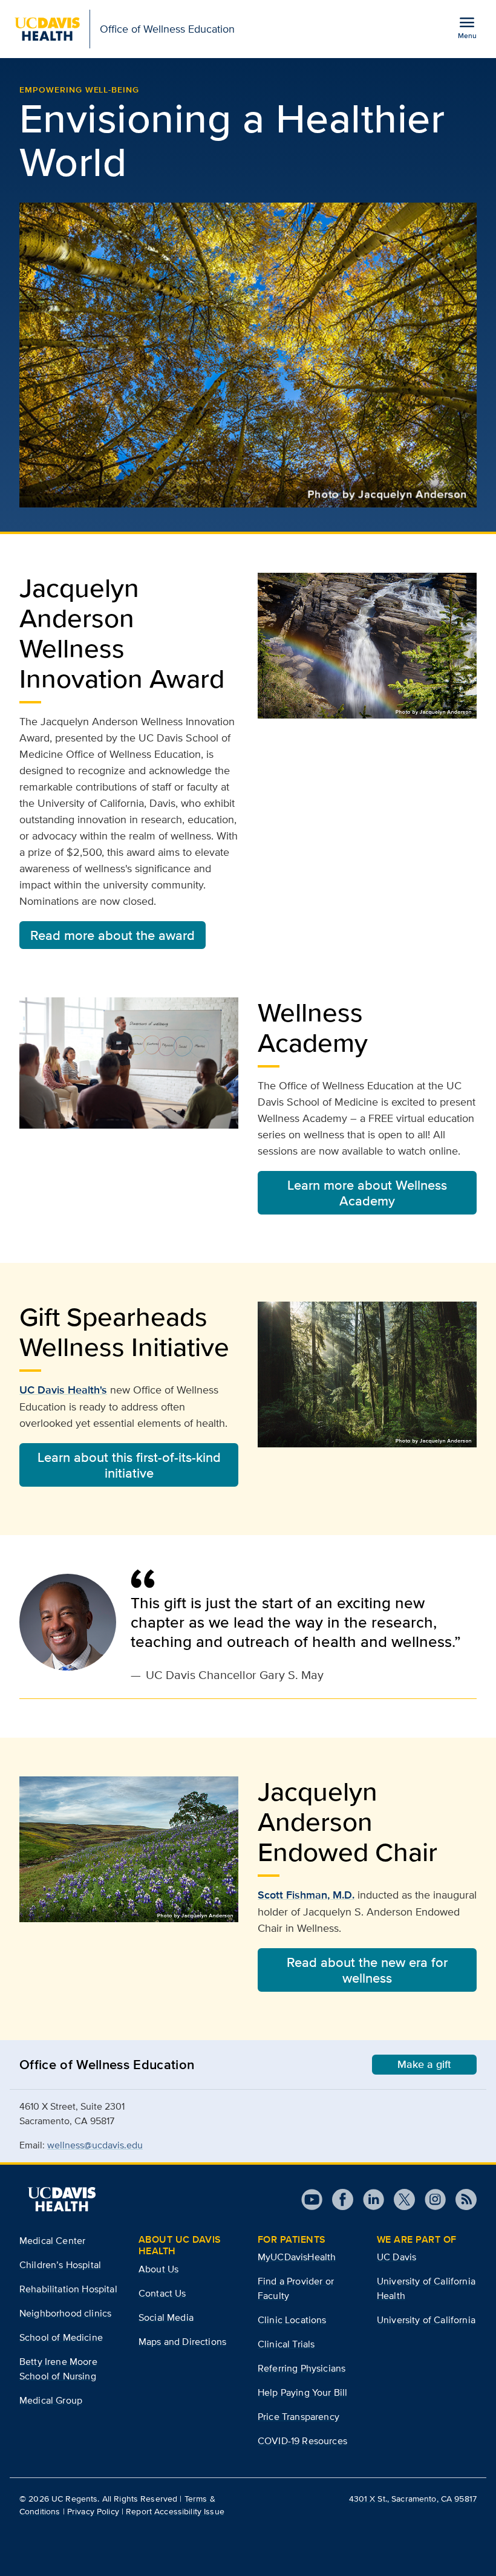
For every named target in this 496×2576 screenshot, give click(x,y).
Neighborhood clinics (65, 2313)
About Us (158, 2269)
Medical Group (51, 2400)
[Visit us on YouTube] (312, 2199)
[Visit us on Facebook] (338, 2199)
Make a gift (424, 2064)
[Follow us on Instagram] (430, 2199)
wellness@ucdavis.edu (95, 2145)
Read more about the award (113, 935)
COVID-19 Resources (302, 2441)
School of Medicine (61, 2337)
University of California (426, 2320)
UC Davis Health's (63, 1390)
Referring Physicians (302, 2368)
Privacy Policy (93, 2511)
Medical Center (52, 2241)
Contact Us (162, 2293)
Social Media (166, 2317)
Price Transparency (299, 2417)
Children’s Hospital (60, 2265)
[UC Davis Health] (62, 2199)
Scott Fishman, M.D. (306, 1895)
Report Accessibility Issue (175, 2511)
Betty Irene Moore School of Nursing (58, 2369)
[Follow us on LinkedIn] (369, 2199)
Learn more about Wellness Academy (367, 1193)
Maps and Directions (182, 2342)
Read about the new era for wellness (367, 1970)
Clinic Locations (292, 2320)
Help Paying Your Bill (302, 2392)
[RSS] (461, 2199)
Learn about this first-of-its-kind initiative (129, 1465)
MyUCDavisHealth (297, 2257)
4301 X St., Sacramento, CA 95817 (413, 2499)
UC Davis (396, 2257)
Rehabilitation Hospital (68, 2289)
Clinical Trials (286, 2344)
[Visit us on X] (400, 2199)
